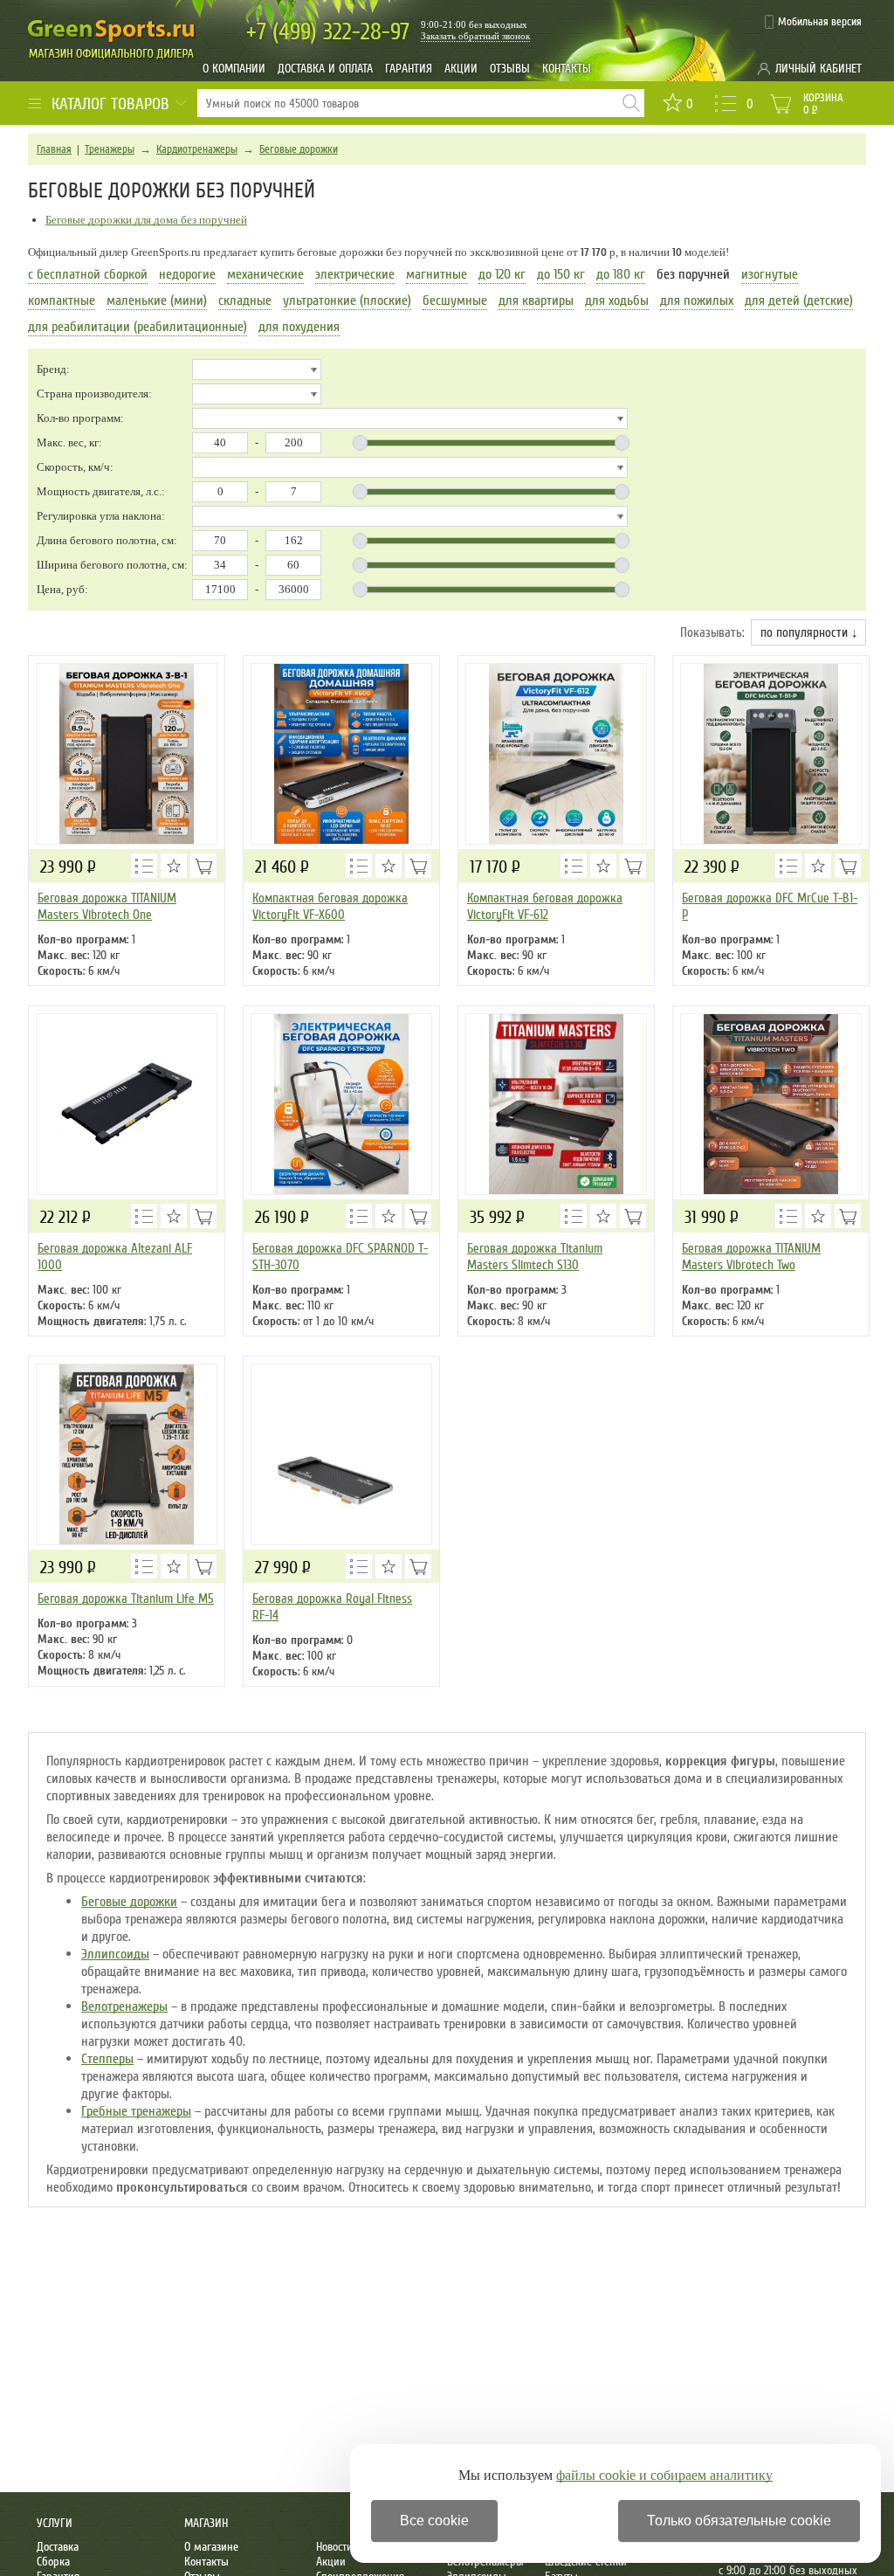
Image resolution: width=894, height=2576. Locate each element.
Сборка (53, 2562)
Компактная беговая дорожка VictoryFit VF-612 (545, 906)
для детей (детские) (799, 300)
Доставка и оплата (325, 69)
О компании (234, 69)
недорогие (187, 274)
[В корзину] (203, 866)
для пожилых (697, 300)
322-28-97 (328, 32)
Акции (461, 69)
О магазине (211, 2547)
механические (265, 274)
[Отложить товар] (174, 866)
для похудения (299, 327)
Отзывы (510, 69)
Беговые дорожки (299, 149)
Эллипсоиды (115, 1954)
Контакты (567, 69)
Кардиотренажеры (197, 149)
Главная (54, 149)
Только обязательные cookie (739, 2521)
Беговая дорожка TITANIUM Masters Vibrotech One (107, 906)
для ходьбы (617, 300)
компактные (62, 300)
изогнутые (770, 274)
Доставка (58, 2547)
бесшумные (455, 300)
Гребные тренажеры (136, 2111)
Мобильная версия (820, 22)
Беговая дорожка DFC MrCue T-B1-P (770, 906)
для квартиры (536, 300)
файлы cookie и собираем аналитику (664, 2475)
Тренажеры (110, 149)
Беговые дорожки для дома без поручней (146, 220)
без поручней (693, 274)
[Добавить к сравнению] (144, 866)
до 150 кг (561, 274)
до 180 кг (621, 274)
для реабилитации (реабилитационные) (138, 327)
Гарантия (409, 69)
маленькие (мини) (157, 300)
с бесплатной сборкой (88, 274)
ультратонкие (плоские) (347, 300)
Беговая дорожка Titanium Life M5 (126, 1599)
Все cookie (434, 2521)
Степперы (107, 2059)
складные (245, 300)
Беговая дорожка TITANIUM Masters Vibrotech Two (751, 1257)
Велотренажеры (124, 2006)
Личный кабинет (818, 69)
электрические (355, 274)
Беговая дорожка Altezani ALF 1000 (115, 1257)
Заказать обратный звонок (475, 36)
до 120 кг (502, 274)
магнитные (437, 274)
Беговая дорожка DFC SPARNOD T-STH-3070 (340, 1257)
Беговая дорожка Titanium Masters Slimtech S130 (535, 1257)
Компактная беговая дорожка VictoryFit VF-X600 (330, 906)
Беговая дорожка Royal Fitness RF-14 (332, 1607)
